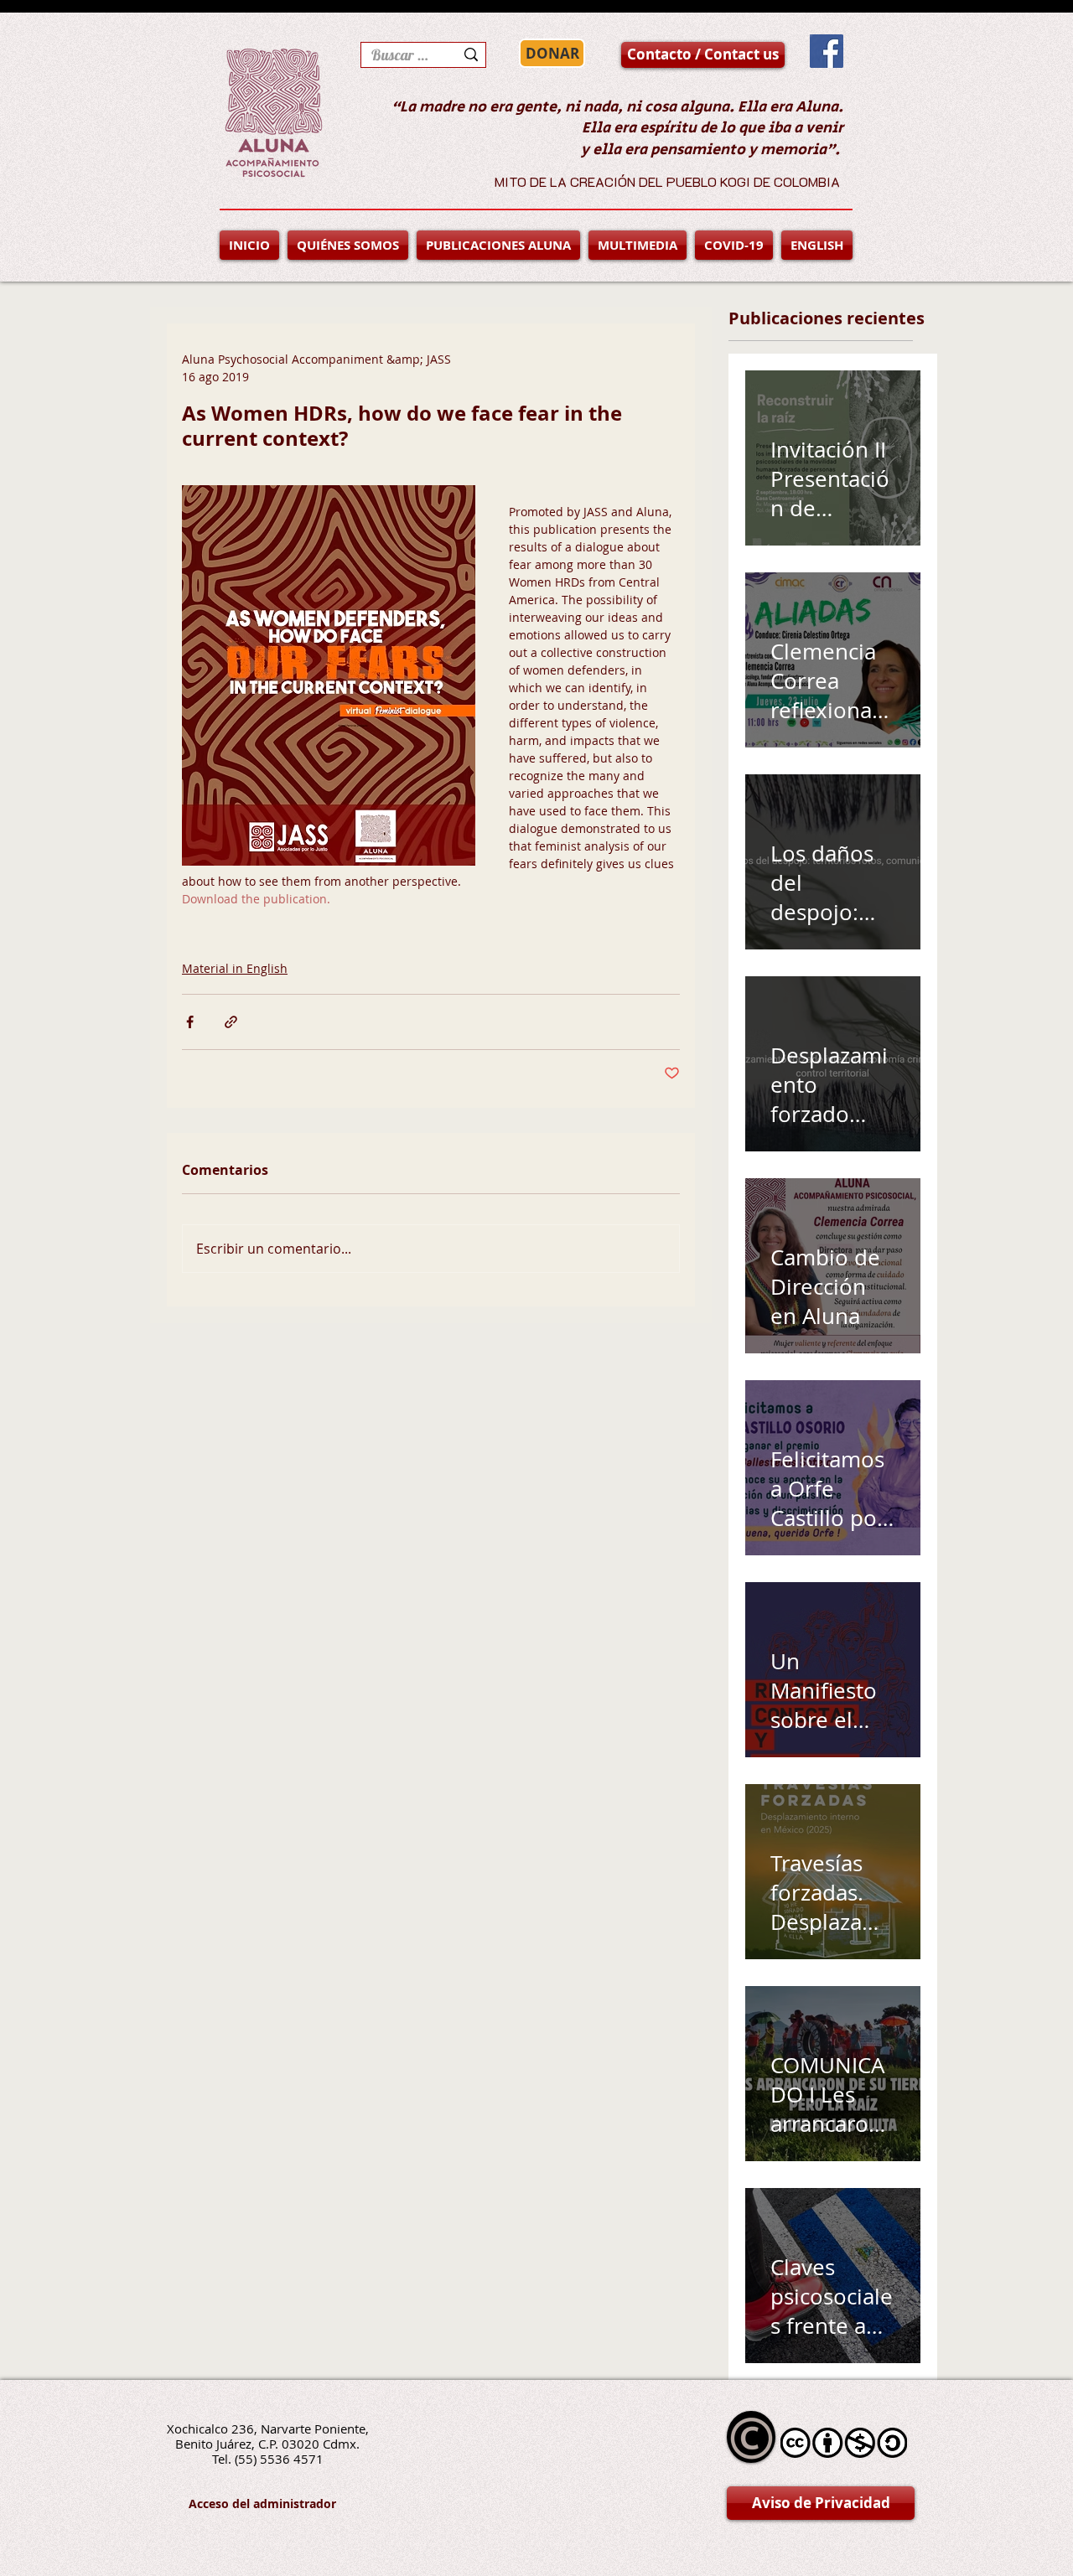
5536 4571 (292, 2459)
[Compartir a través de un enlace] (231, 1022)
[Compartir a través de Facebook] (190, 1022)
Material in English (235, 968)
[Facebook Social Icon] (827, 51)
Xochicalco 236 (210, 2429)
